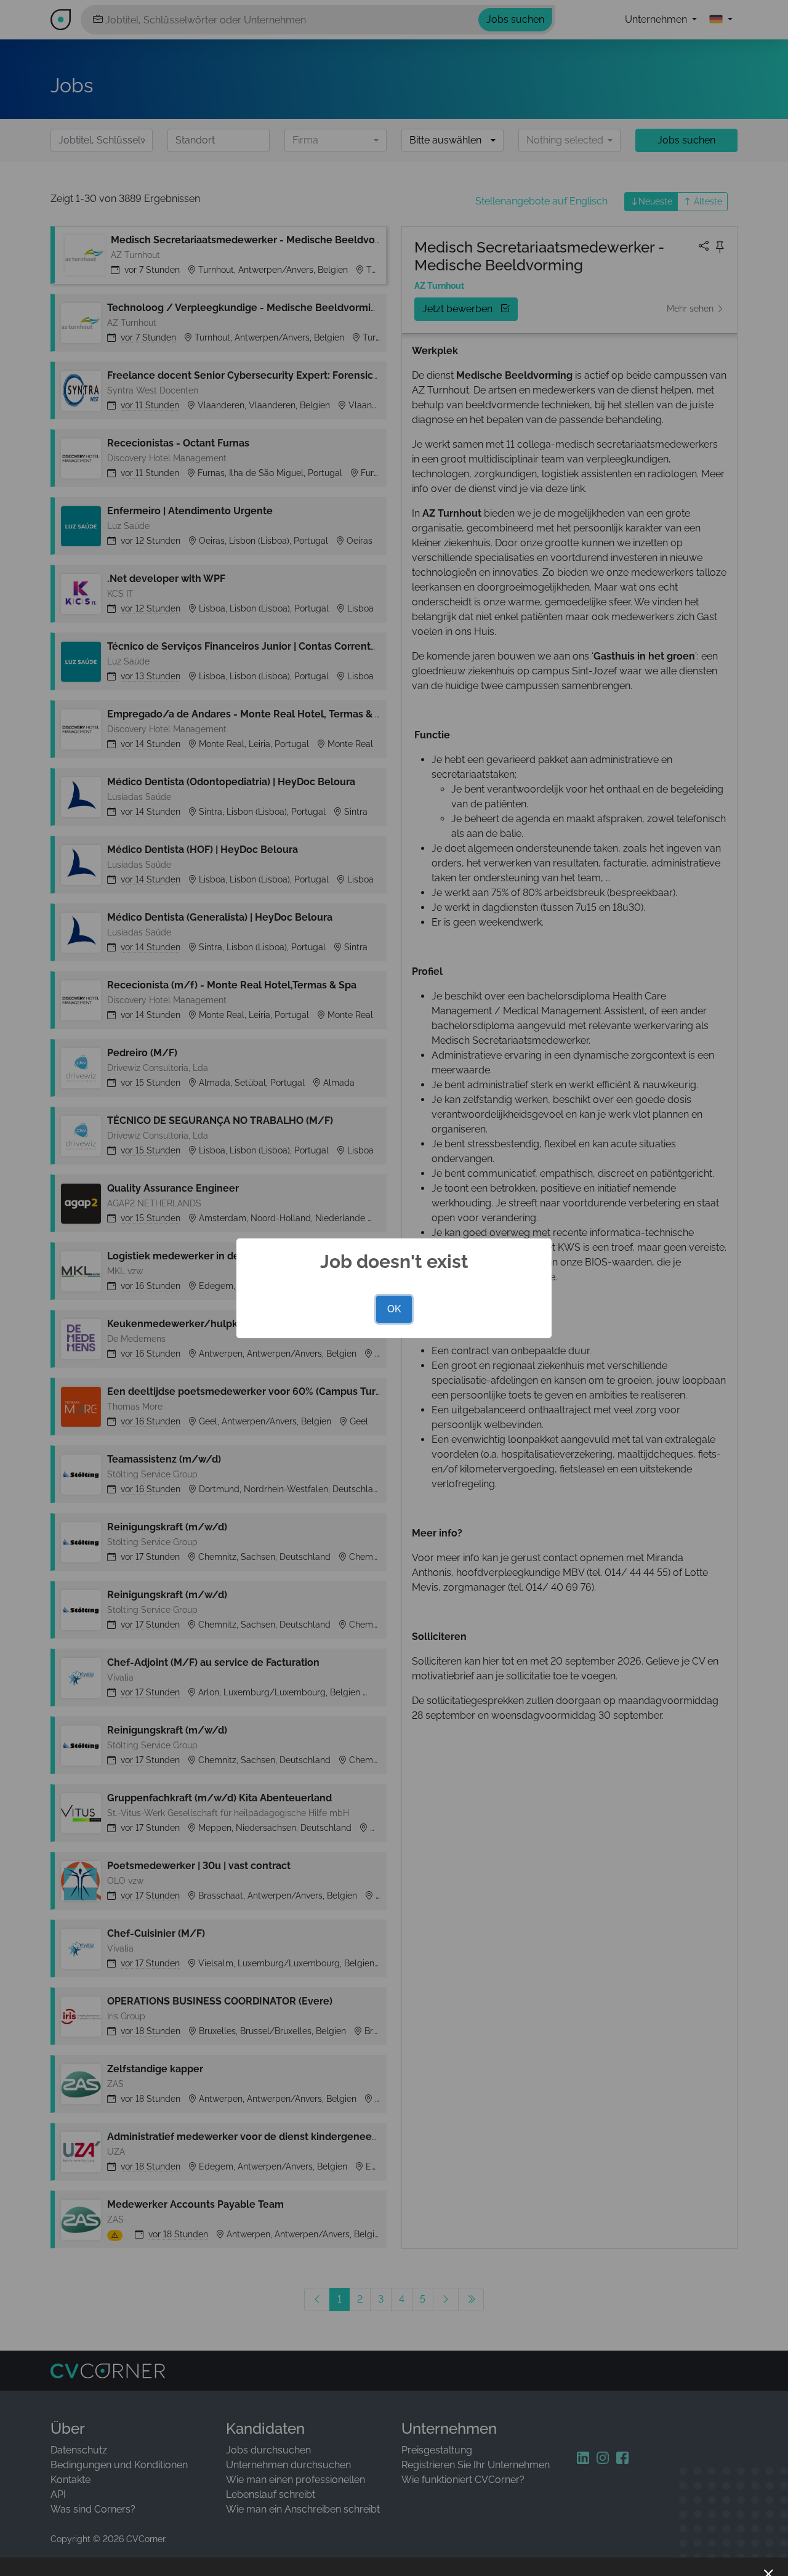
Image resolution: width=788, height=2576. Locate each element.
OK (394, 1309)
